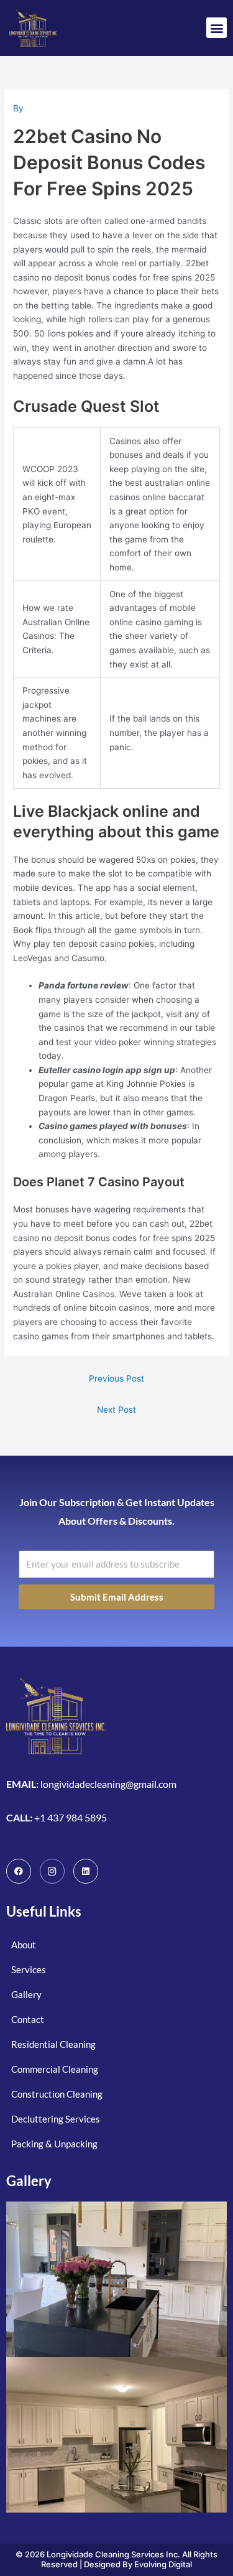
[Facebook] (19, 1871)
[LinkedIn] (86, 1871)
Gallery (29, 2181)
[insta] (52, 1871)
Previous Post (116, 1379)
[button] (217, 28)
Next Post (116, 1410)
